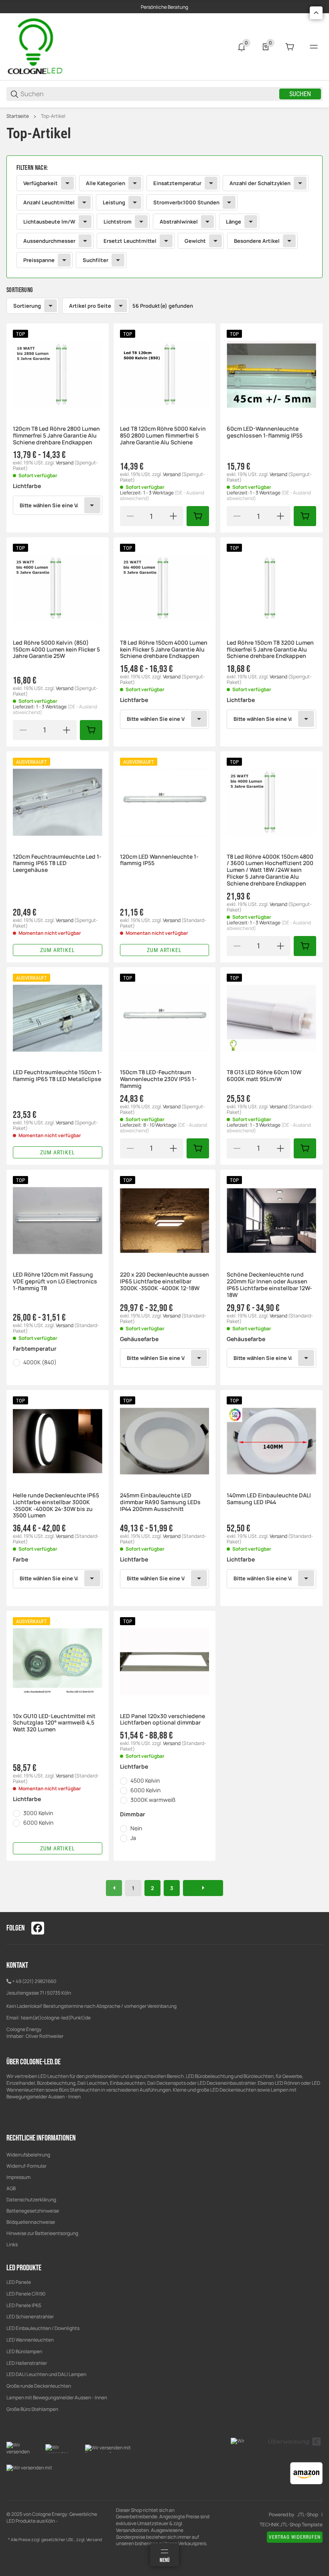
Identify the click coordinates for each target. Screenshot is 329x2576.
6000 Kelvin (38, 1823)
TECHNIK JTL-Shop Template (291, 2525)
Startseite (18, 116)
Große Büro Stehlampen (32, 2409)
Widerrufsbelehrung (28, 2155)
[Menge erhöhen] (173, 516)
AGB (11, 2188)
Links (12, 2244)
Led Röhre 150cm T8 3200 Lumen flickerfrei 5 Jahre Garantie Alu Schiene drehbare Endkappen (270, 650)
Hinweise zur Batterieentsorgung (42, 2233)
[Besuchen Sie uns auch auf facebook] (38, 1928)
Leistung (114, 202)
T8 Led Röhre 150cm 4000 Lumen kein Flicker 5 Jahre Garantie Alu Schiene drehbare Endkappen (164, 650)
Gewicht (195, 241)
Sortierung (27, 306)
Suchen (300, 94)
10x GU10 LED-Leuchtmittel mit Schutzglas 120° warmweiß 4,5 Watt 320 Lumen (54, 1723)
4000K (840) (40, 1362)
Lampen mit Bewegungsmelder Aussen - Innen (57, 2397)
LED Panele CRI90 (26, 2294)
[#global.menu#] (314, 47)
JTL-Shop (308, 2515)
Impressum (18, 2177)
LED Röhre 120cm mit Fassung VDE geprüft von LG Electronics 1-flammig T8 (55, 1281)
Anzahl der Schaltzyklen (260, 183)
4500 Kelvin (145, 1780)
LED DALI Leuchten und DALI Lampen (46, 2374)
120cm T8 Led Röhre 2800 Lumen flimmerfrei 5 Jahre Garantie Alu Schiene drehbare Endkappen (56, 436)
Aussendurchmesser (49, 241)
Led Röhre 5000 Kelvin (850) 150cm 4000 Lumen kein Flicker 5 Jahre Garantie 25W (56, 650)
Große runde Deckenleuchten (39, 2386)
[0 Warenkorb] (290, 47)
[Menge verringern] (130, 516)
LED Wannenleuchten (30, 2340)
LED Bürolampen (24, 2351)
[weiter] (203, 1888)
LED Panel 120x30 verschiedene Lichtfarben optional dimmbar (162, 1720)
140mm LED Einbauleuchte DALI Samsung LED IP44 (269, 1499)
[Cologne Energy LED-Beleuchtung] (37, 46)
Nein (136, 1828)
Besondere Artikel (257, 241)
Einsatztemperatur (177, 183)
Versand (65, 463)
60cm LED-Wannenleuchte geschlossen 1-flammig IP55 (265, 432)
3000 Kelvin (38, 1813)
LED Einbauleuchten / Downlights (43, 2328)
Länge (234, 222)
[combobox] (58, 505)
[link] (164, 217)
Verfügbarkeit (41, 183)
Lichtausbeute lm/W (49, 222)
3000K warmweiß (153, 1800)
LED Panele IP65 (24, 2305)
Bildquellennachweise (31, 2222)
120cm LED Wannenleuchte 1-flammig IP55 (159, 860)
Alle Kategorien (106, 183)
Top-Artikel (53, 116)
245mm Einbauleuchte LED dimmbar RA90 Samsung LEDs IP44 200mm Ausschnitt (160, 1502)
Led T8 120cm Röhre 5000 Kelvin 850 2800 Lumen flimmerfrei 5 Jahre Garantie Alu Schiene (163, 436)
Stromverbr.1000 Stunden (186, 202)
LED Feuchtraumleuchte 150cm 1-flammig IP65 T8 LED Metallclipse (57, 1076)
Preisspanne (39, 260)
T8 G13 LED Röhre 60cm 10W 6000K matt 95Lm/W (264, 1076)
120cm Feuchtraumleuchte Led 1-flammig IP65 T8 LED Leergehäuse (57, 863)
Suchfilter (95, 260)
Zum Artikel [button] (58, 950)
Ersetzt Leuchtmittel (130, 241)
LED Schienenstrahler (30, 2317)
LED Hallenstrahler (27, 2363)
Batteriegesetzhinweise (33, 2211)
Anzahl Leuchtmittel (49, 202)
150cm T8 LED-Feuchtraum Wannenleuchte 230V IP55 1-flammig (158, 1079)
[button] (58, 374)
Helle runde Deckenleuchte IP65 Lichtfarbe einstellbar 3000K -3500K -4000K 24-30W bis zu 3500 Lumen (56, 1506)
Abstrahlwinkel (179, 222)
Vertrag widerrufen (295, 2537)
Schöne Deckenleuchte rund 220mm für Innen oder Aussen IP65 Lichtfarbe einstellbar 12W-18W (269, 1285)
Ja (133, 1838)
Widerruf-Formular (26, 2166)
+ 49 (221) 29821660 (34, 1981)
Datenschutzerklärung (31, 2200)
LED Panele (19, 2282)
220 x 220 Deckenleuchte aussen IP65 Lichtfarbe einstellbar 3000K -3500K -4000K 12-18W (164, 1281)
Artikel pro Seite (90, 306)
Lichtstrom (118, 222)
